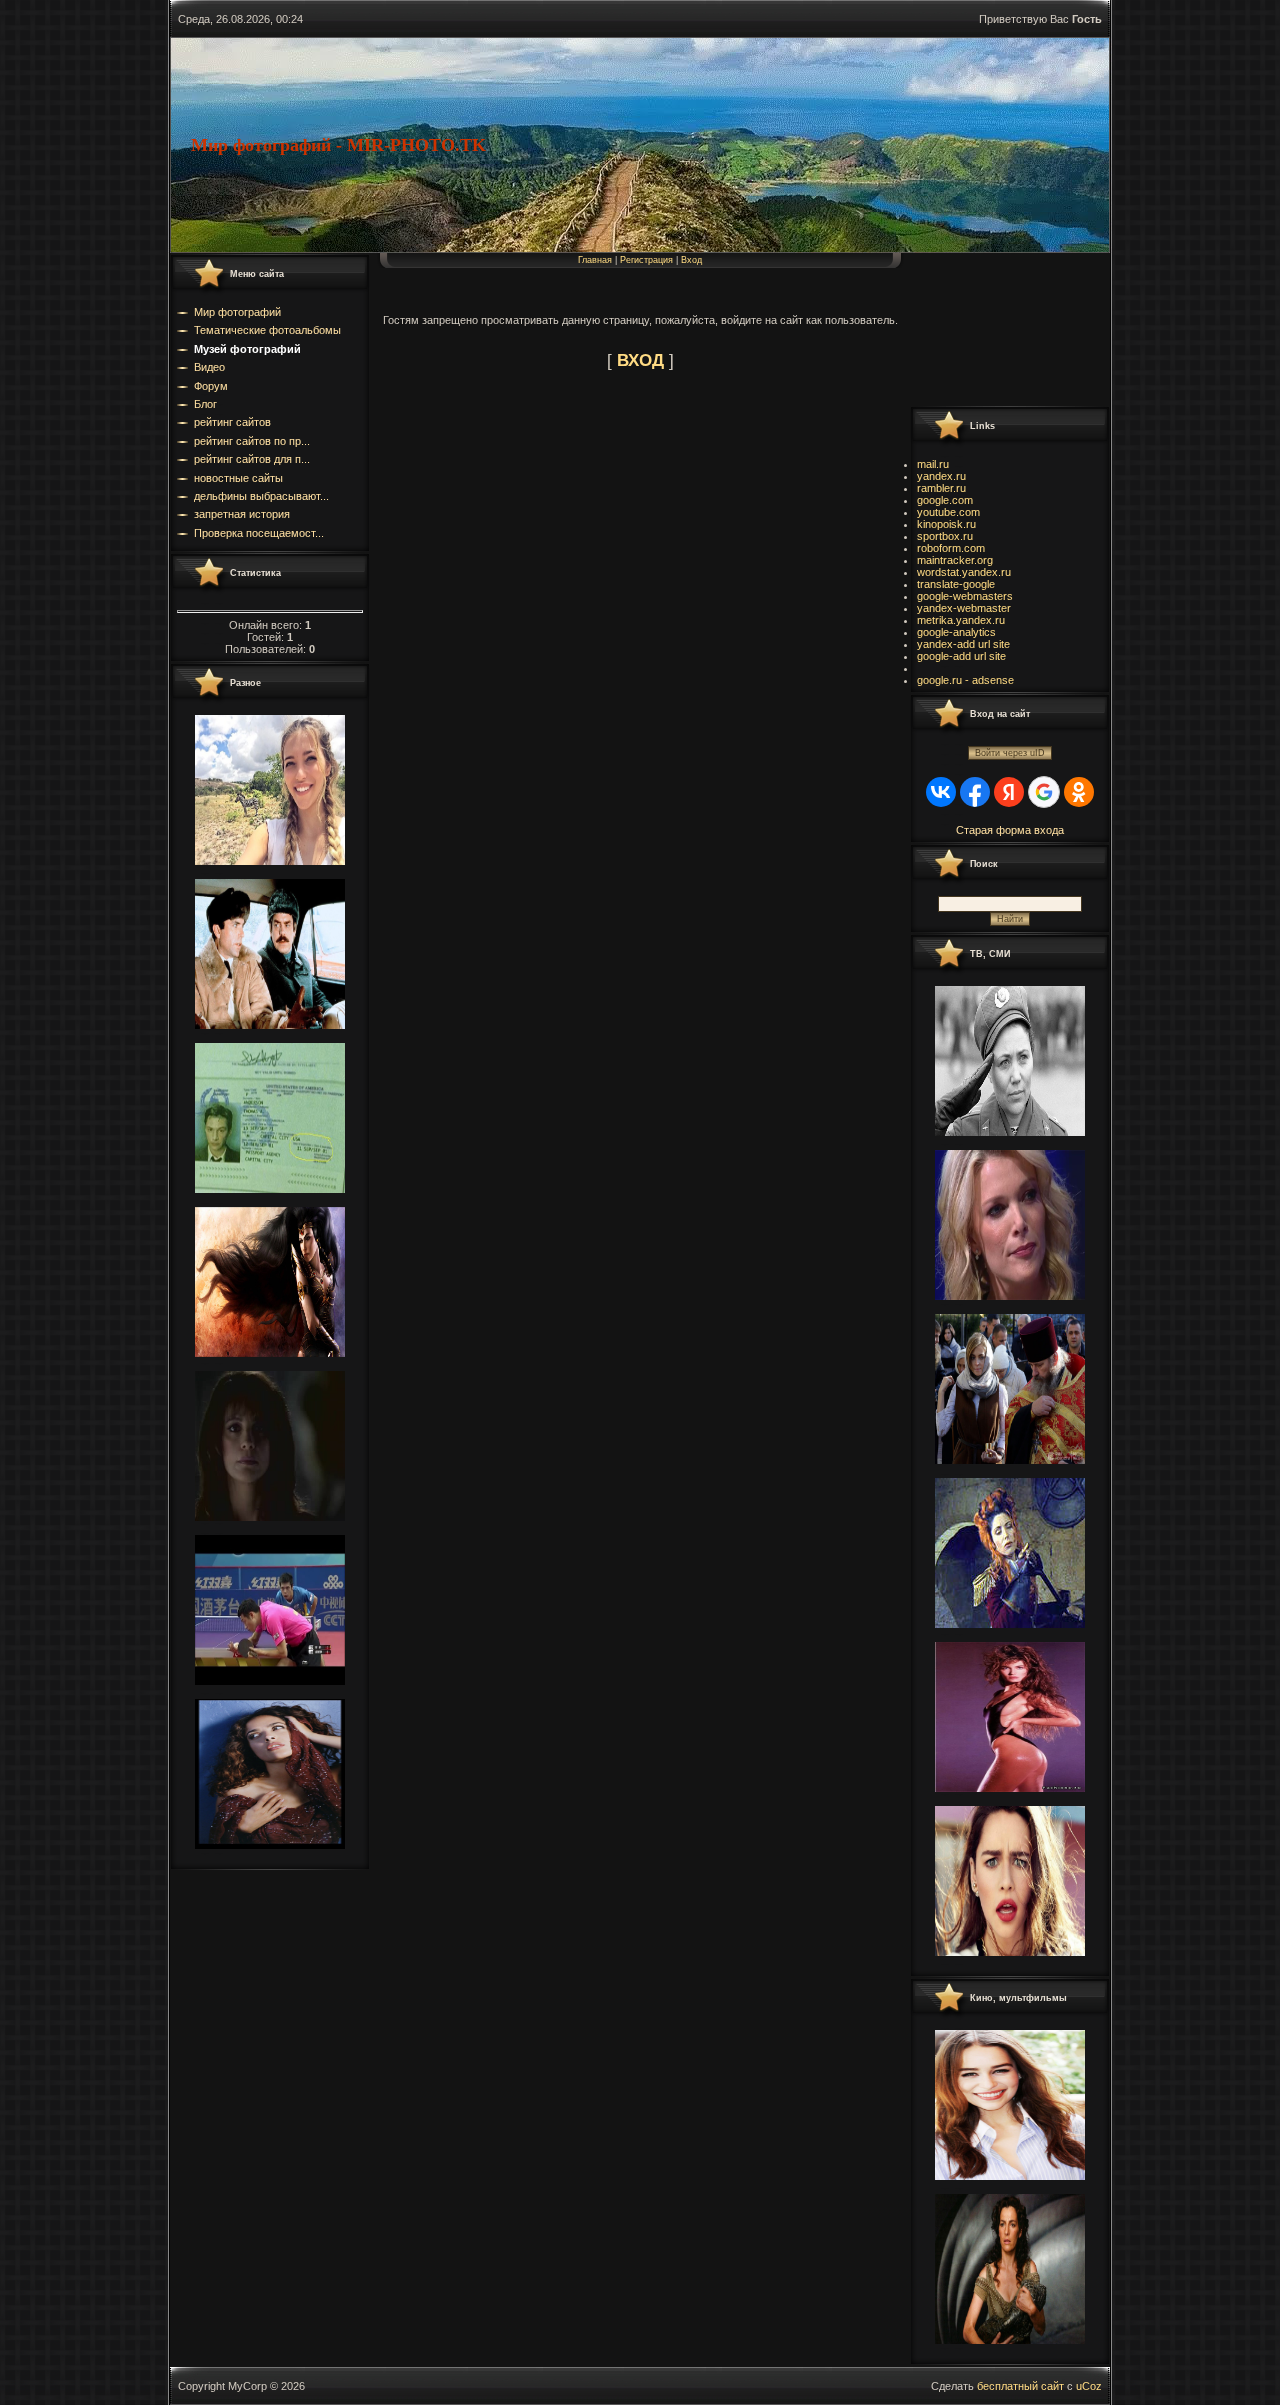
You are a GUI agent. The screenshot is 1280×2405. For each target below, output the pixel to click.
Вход (691, 260)
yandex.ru (941, 476)
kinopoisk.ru (946, 524)
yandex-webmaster (964, 608)
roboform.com (951, 548)
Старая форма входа (1010, 830)
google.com (945, 500)
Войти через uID (1010, 753)
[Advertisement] (1000, 329)
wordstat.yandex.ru (964, 572)
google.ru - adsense (965, 680)
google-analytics (956, 632)
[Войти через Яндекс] (1009, 792)
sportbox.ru (945, 536)
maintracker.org (955, 560)
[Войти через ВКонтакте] (941, 792)
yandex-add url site (963, 644)
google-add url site (961, 656)
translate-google (956, 584)
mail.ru (933, 464)
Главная (595, 260)
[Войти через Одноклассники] (1079, 792)
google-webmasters (965, 596)
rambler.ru (941, 488)
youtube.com (948, 512)
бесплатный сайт (1020, 2386)
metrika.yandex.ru (961, 620)
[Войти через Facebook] (975, 792)
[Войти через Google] (1044, 792)
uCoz (1089, 2386)
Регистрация (646, 260)
